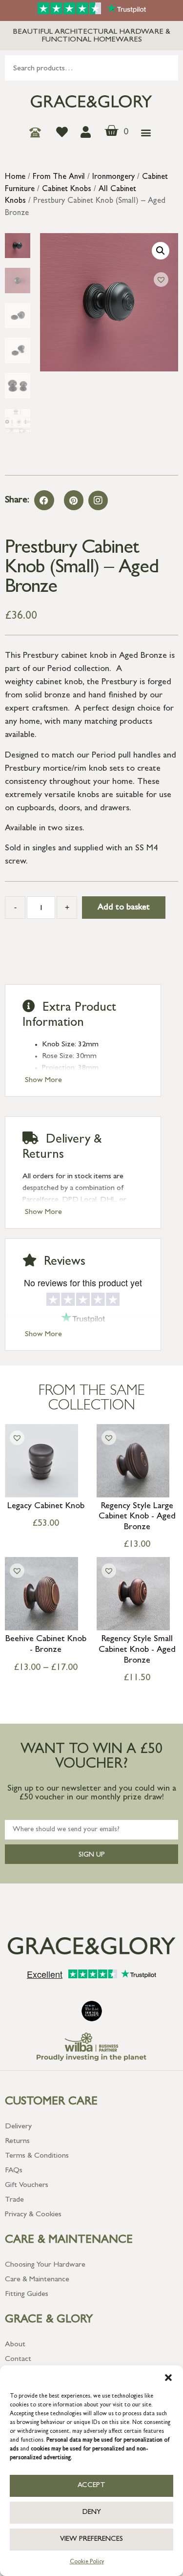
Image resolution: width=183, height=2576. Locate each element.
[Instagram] (98, 500)
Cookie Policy (87, 2562)
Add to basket (124, 908)
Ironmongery (113, 177)
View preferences (91, 2540)
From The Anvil (59, 177)
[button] (168, 2378)
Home (15, 177)
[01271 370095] (38, 132)
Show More (43, 1081)
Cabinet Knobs (67, 190)
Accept (91, 2486)
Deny (92, 2513)
